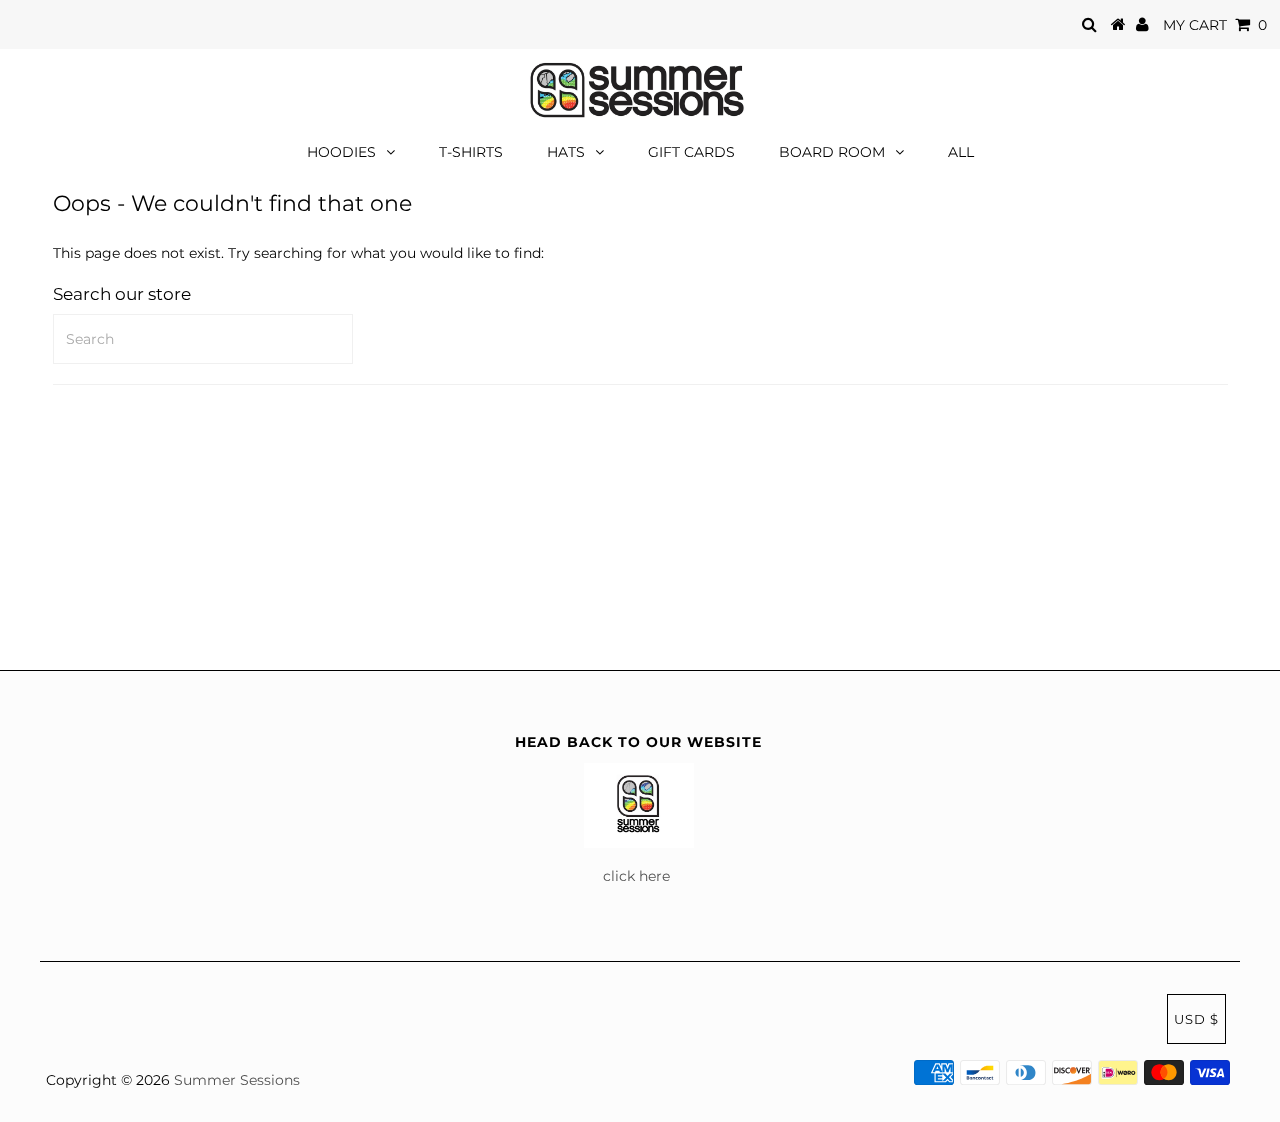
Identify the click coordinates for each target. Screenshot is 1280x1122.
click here (638, 876)
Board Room (832, 152)
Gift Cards (691, 152)
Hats (566, 152)
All (961, 152)
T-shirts (471, 152)
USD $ (1196, 1019)
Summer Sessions (237, 1080)
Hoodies (341, 152)
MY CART (1215, 25)
